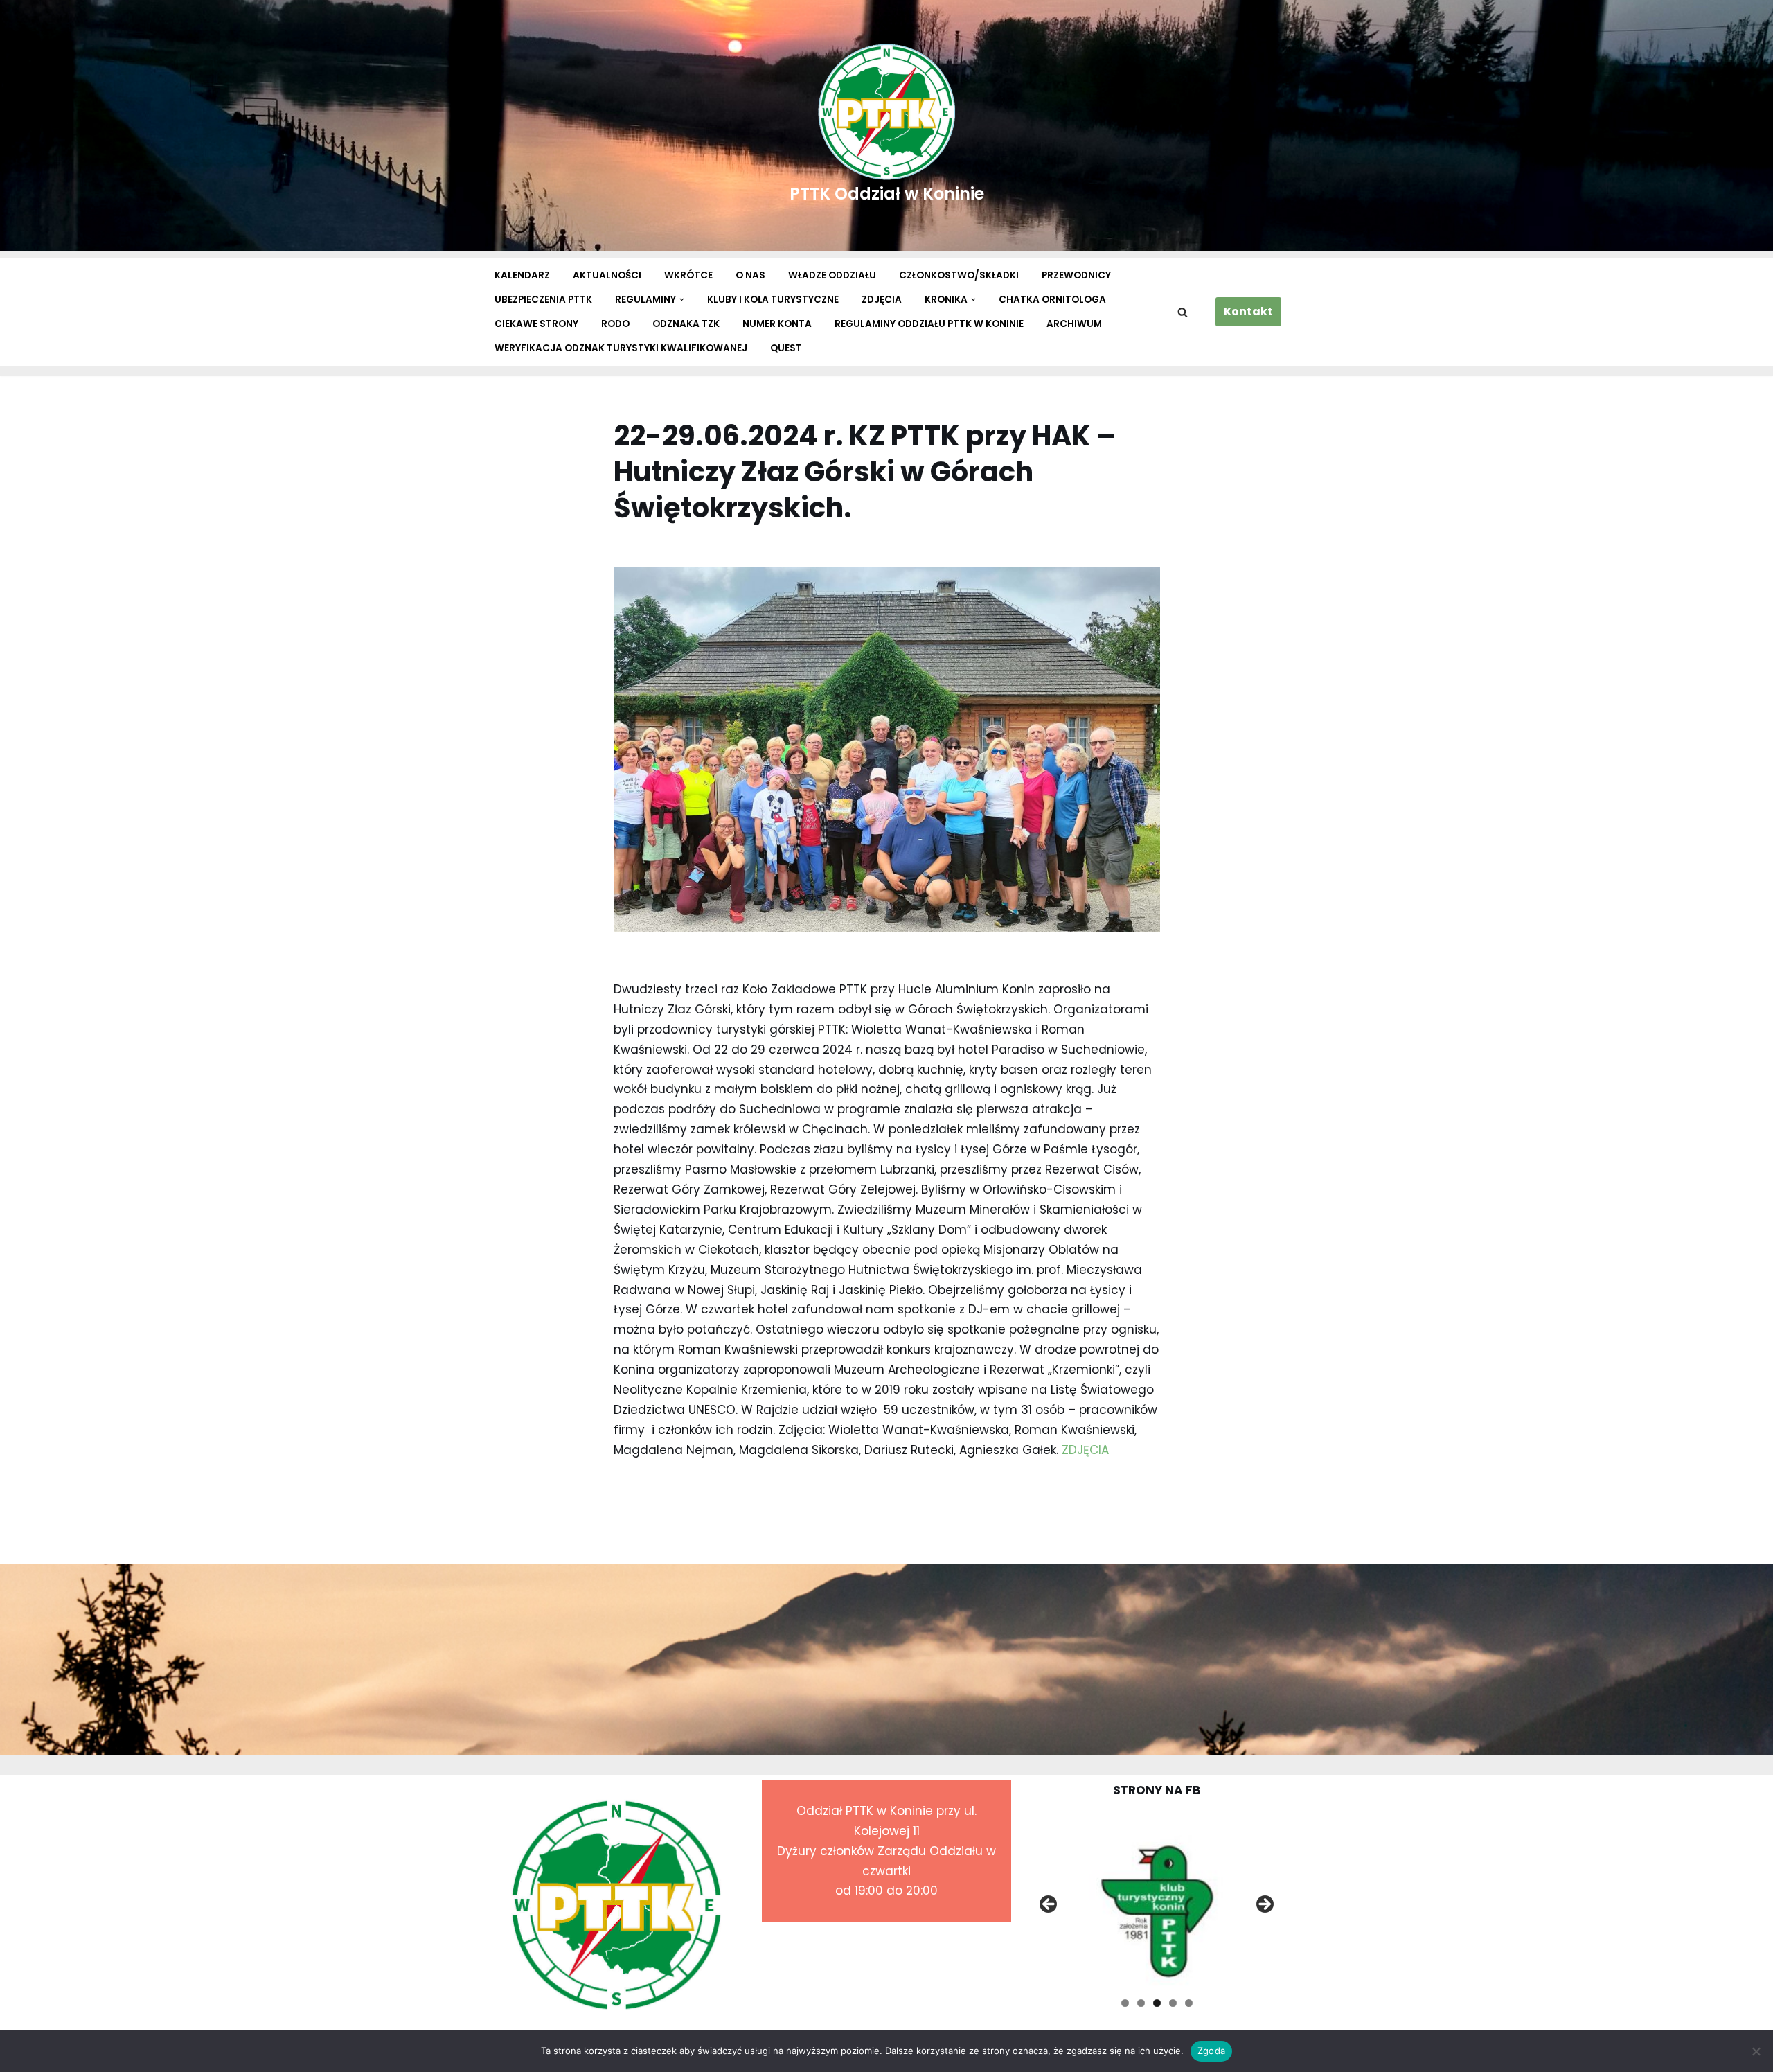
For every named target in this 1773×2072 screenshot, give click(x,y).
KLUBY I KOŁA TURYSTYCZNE (773, 300)
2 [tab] (1141, 2003)
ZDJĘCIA (882, 300)
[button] (682, 300)
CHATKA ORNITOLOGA (1052, 300)
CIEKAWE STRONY (536, 324)
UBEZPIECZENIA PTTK (543, 300)
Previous (1049, 1905)
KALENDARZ (522, 275)
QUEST (786, 348)
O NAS (750, 275)
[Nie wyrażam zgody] (1756, 2051)
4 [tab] (1173, 2003)
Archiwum (1074, 324)
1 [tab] (1125, 2003)
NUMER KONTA (777, 324)
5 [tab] (1189, 2003)
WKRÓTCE (688, 275)
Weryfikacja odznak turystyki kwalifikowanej (621, 348)
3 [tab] (1157, 2003)
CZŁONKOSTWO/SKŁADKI (959, 275)
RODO (615, 324)
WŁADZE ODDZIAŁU (832, 275)
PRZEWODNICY (1076, 275)
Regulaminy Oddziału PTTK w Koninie (929, 324)
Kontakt (1248, 311)
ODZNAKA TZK (686, 324)
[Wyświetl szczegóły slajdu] (1157, 1908)
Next (1264, 1905)
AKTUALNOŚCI (607, 275)
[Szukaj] (1183, 312)
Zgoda (1211, 2051)
